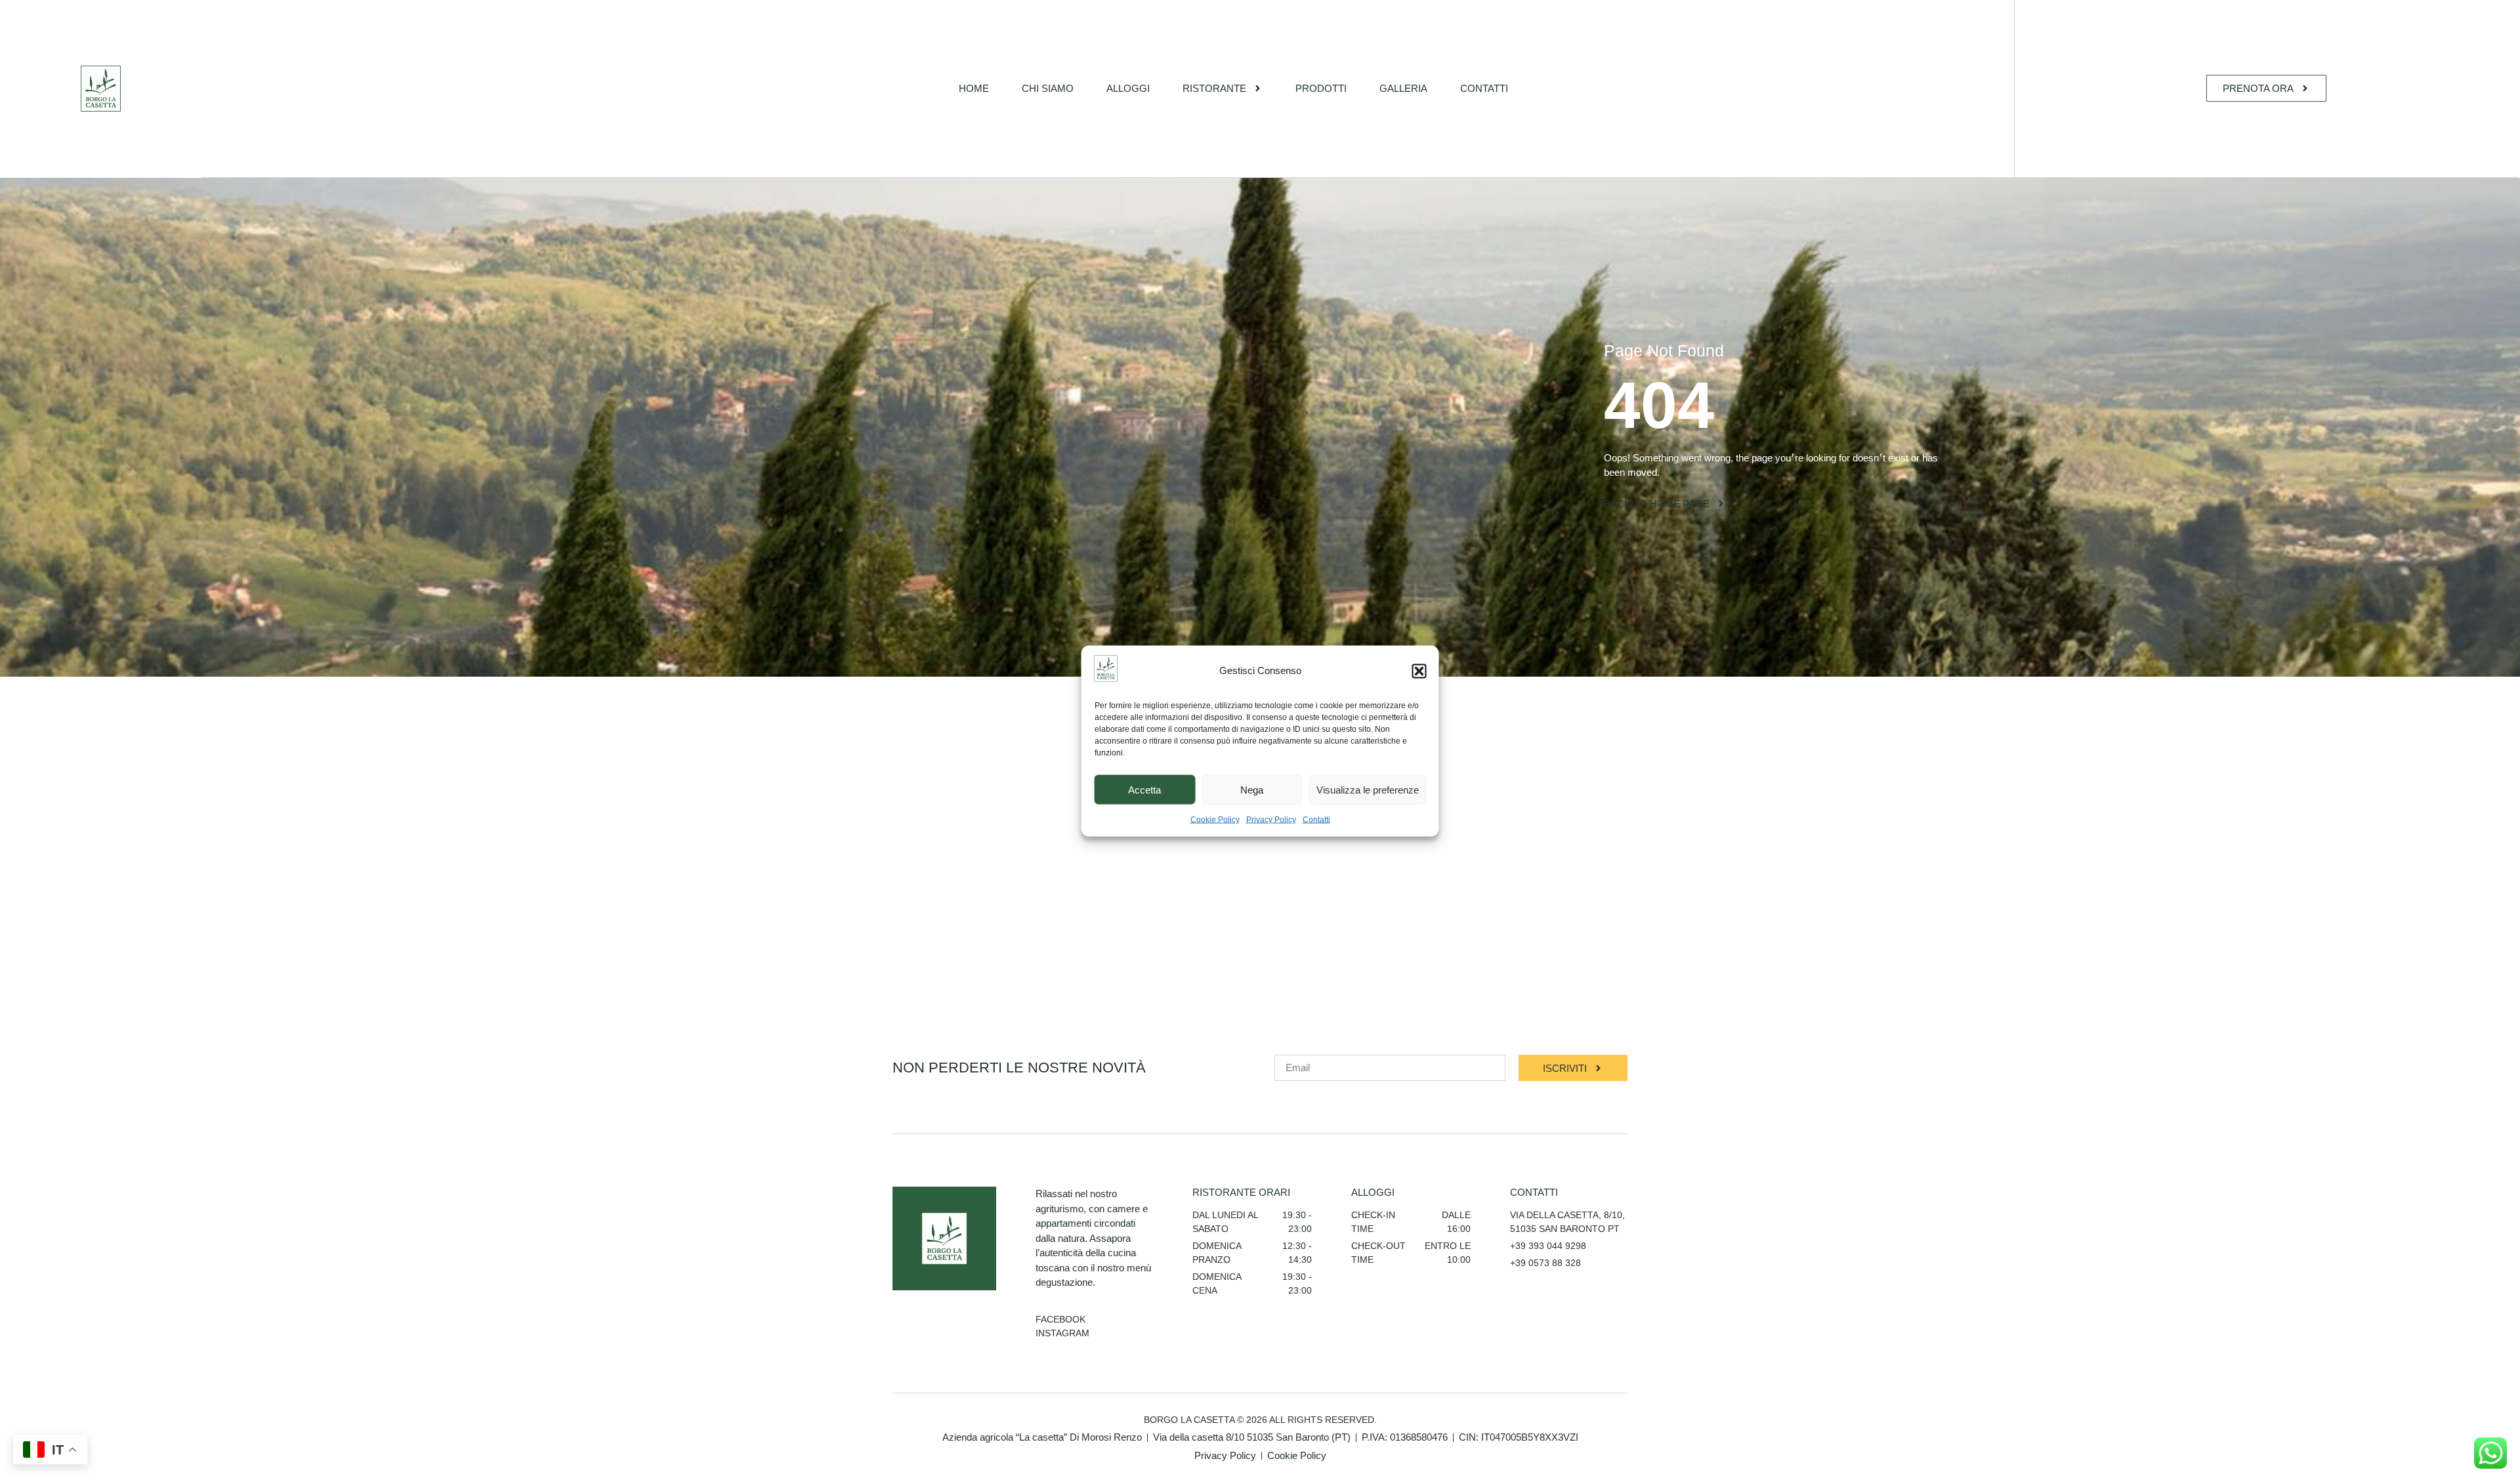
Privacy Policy (1271, 820)
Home (974, 88)
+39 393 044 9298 (1548, 1246)
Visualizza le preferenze (1368, 789)
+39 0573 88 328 (1545, 1263)
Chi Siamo (1048, 88)
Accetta (1144, 789)
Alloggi (1128, 88)
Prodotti (1321, 88)
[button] (1419, 671)
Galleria (1403, 88)
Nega (1252, 789)
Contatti (1316, 820)
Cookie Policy (1215, 820)
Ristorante (1214, 88)
